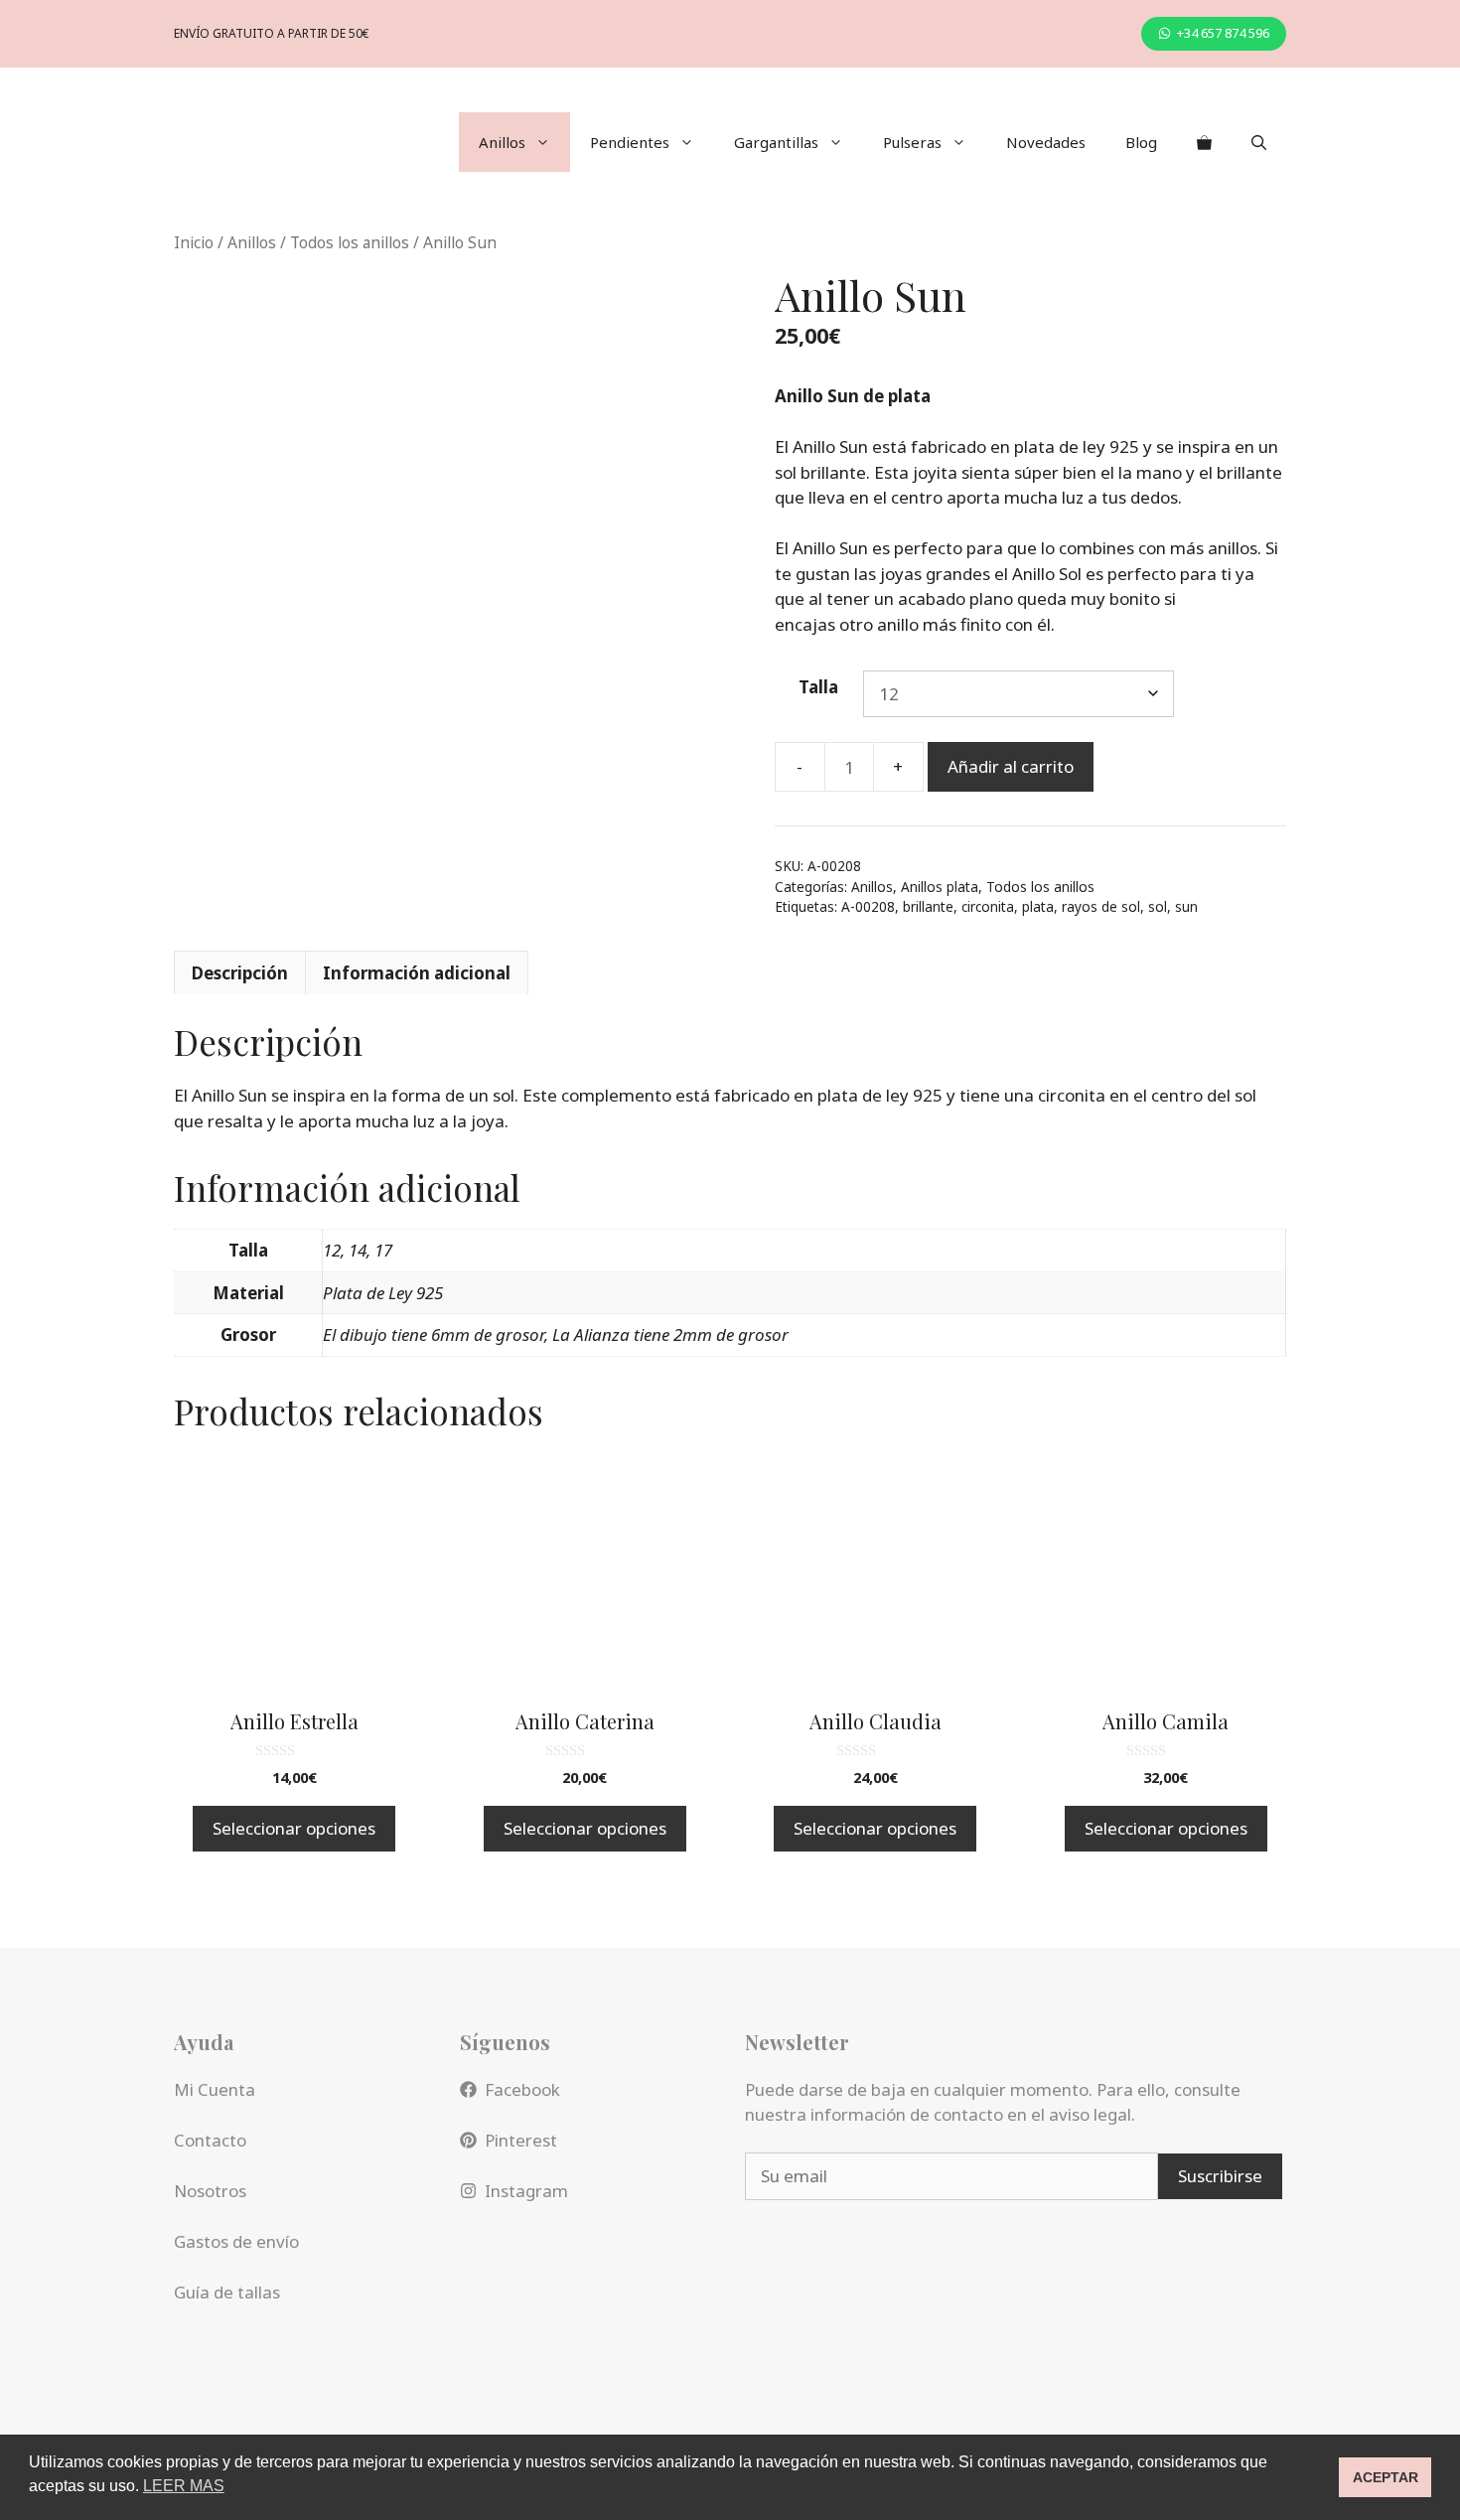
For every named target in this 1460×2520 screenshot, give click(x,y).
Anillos (502, 142)
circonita (988, 906)
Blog (1141, 142)
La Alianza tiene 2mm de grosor (670, 1334)
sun (1186, 906)
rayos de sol (1101, 906)
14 (358, 1250)
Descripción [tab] (240, 973)
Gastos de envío (236, 2241)
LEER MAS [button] (184, 2486)
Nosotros (210, 2191)
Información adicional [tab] (417, 973)
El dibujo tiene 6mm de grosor (434, 1334)
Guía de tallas (227, 2292)
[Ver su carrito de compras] (1204, 142)
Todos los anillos (350, 242)
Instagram (526, 2191)
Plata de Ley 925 (383, 1293)
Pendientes (630, 142)
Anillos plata (940, 887)
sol (1158, 906)
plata (1038, 906)
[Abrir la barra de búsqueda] (1259, 142)
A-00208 (868, 906)
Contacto (210, 2140)
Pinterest (521, 2140)
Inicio (194, 242)
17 (383, 1250)
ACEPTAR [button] (1386, 2477)
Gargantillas (776, 142)
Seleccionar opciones (294, 1828)
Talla (818, 687)
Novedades (1046, 142)
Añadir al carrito (1011, 766)
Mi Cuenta (215, 2089)
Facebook (522, 2089)
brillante (928, 906)
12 (332, 1250)
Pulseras (912, 142)
